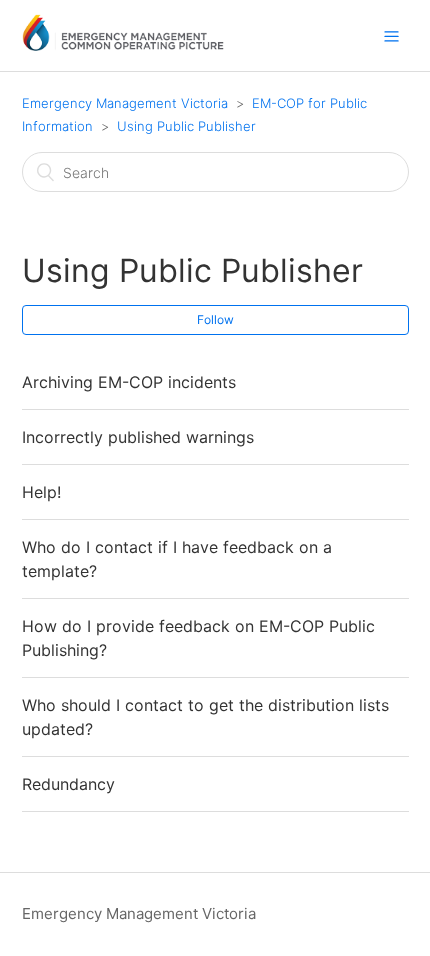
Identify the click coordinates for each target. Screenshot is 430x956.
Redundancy (68, 784)
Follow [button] (215, 319)
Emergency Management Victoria (125, 103)
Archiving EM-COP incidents (129, 382)
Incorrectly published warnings (138, 437)
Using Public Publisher (186, 126)
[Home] (123, 45)
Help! (41, 492)
